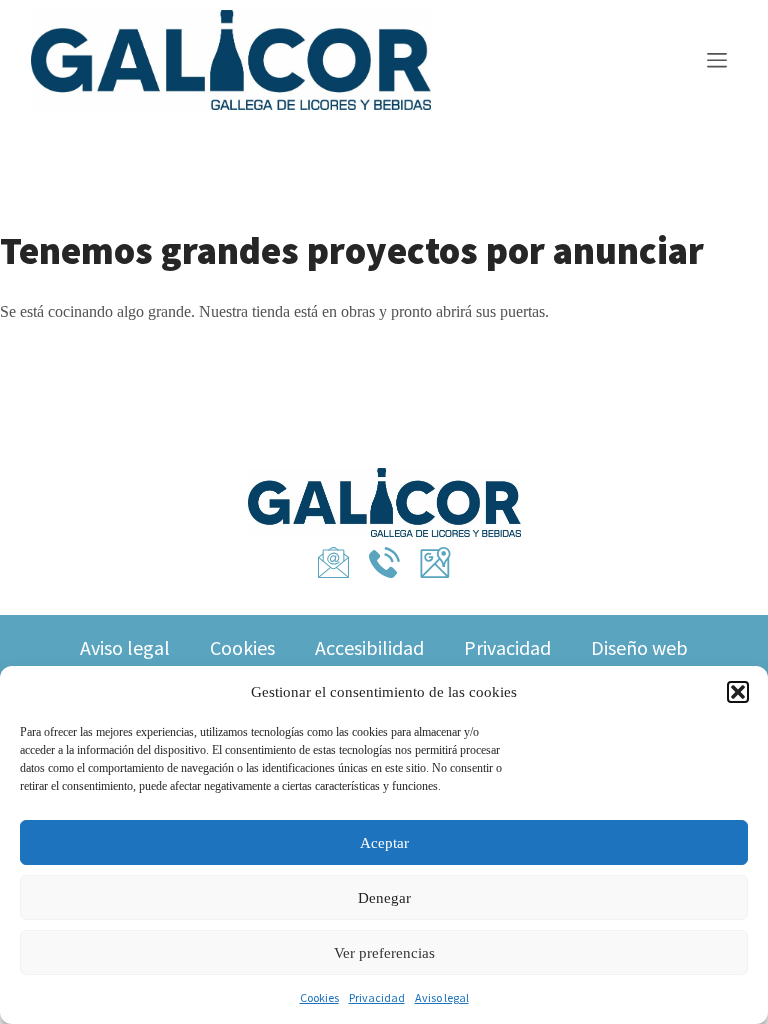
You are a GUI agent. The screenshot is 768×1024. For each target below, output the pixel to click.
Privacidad (377, 997)
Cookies (319, 997)
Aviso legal (442, 997)
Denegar (384, 898)
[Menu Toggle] (717, 63)
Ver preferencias (384, 953)
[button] (738, 692)
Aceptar (384, 843)
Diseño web (639, 647)
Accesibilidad (369, 647)
